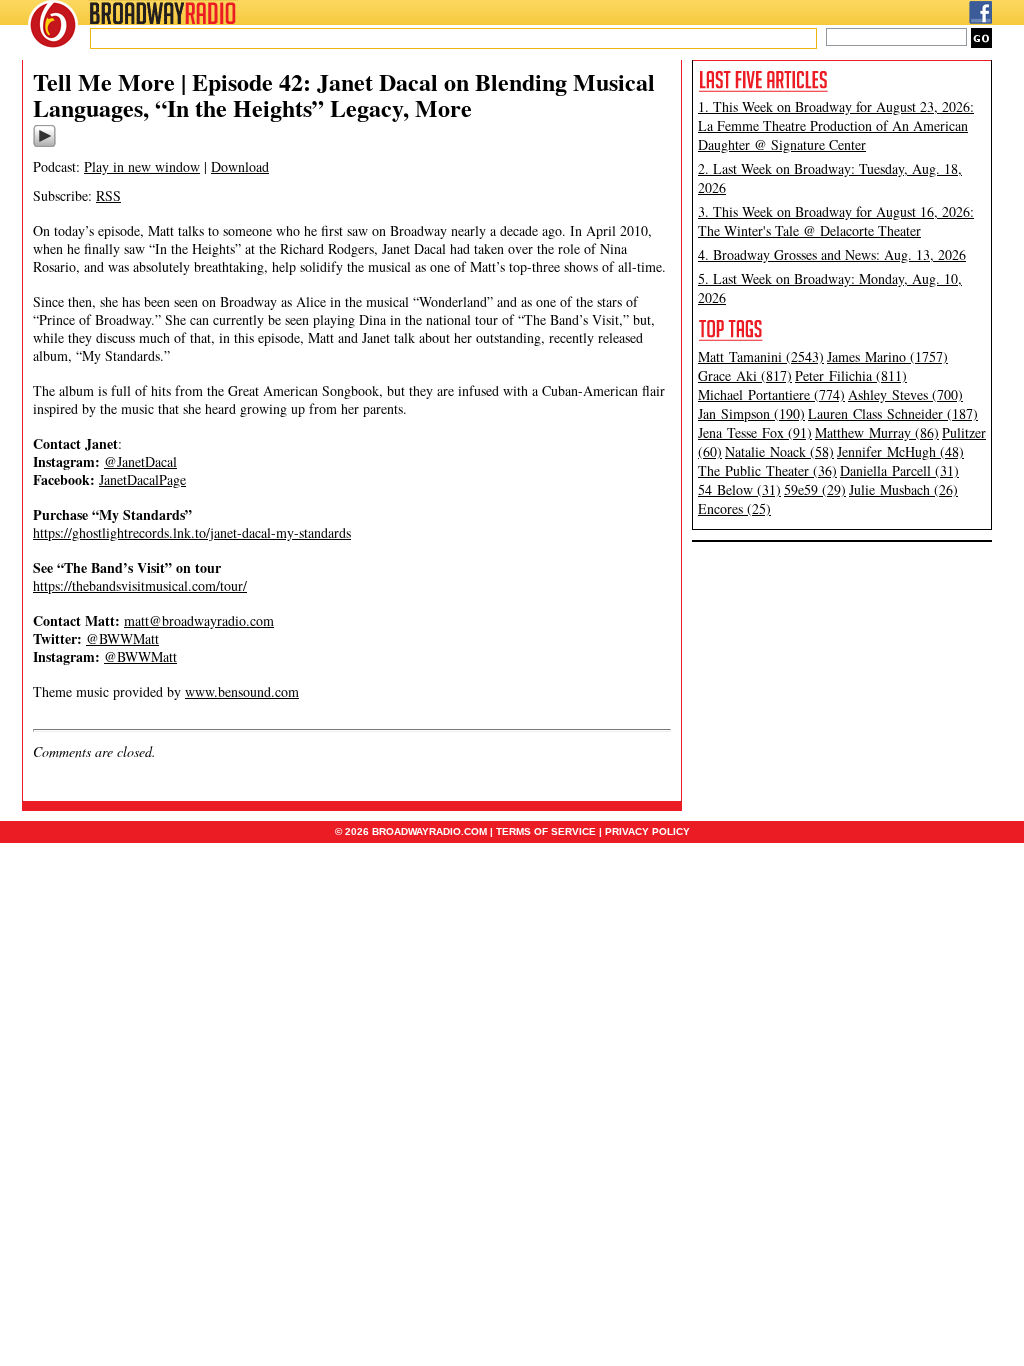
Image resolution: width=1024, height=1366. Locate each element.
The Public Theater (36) (767, 470)
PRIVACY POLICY (647, 831)
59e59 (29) (815, 489)
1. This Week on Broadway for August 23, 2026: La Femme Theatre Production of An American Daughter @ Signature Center (836, 125)
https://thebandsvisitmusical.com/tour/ (140, 585)
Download (240, 166)
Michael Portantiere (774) (771, 394)
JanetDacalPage (142, 479)
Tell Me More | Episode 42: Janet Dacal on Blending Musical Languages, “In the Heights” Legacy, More (344, 94)
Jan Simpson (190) (751, 413)
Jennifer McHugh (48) (900, 451)
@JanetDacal (140, 461)
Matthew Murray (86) (877, 432)
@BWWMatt (122, 638)
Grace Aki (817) (745, 375)
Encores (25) (734, 508)
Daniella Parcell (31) (899, 470)
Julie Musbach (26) (903, 489)
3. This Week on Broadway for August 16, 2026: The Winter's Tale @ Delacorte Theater (836, 221)
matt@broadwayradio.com (199, 620)
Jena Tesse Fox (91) (755, 432)
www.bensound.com (242, 691)
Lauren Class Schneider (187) (893, 413)
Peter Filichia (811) (851, 375)
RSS (108, 195)
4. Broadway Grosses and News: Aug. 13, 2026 (832, 254)
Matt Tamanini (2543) (761, 356)
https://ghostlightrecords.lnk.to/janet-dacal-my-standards (192, 532)
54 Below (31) (739, 489)
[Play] (44, 144)
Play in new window (142, 166)
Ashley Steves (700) (905, 394)
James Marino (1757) (887, 356)
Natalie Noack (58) (779, 451)
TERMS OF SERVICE (546, 831)
